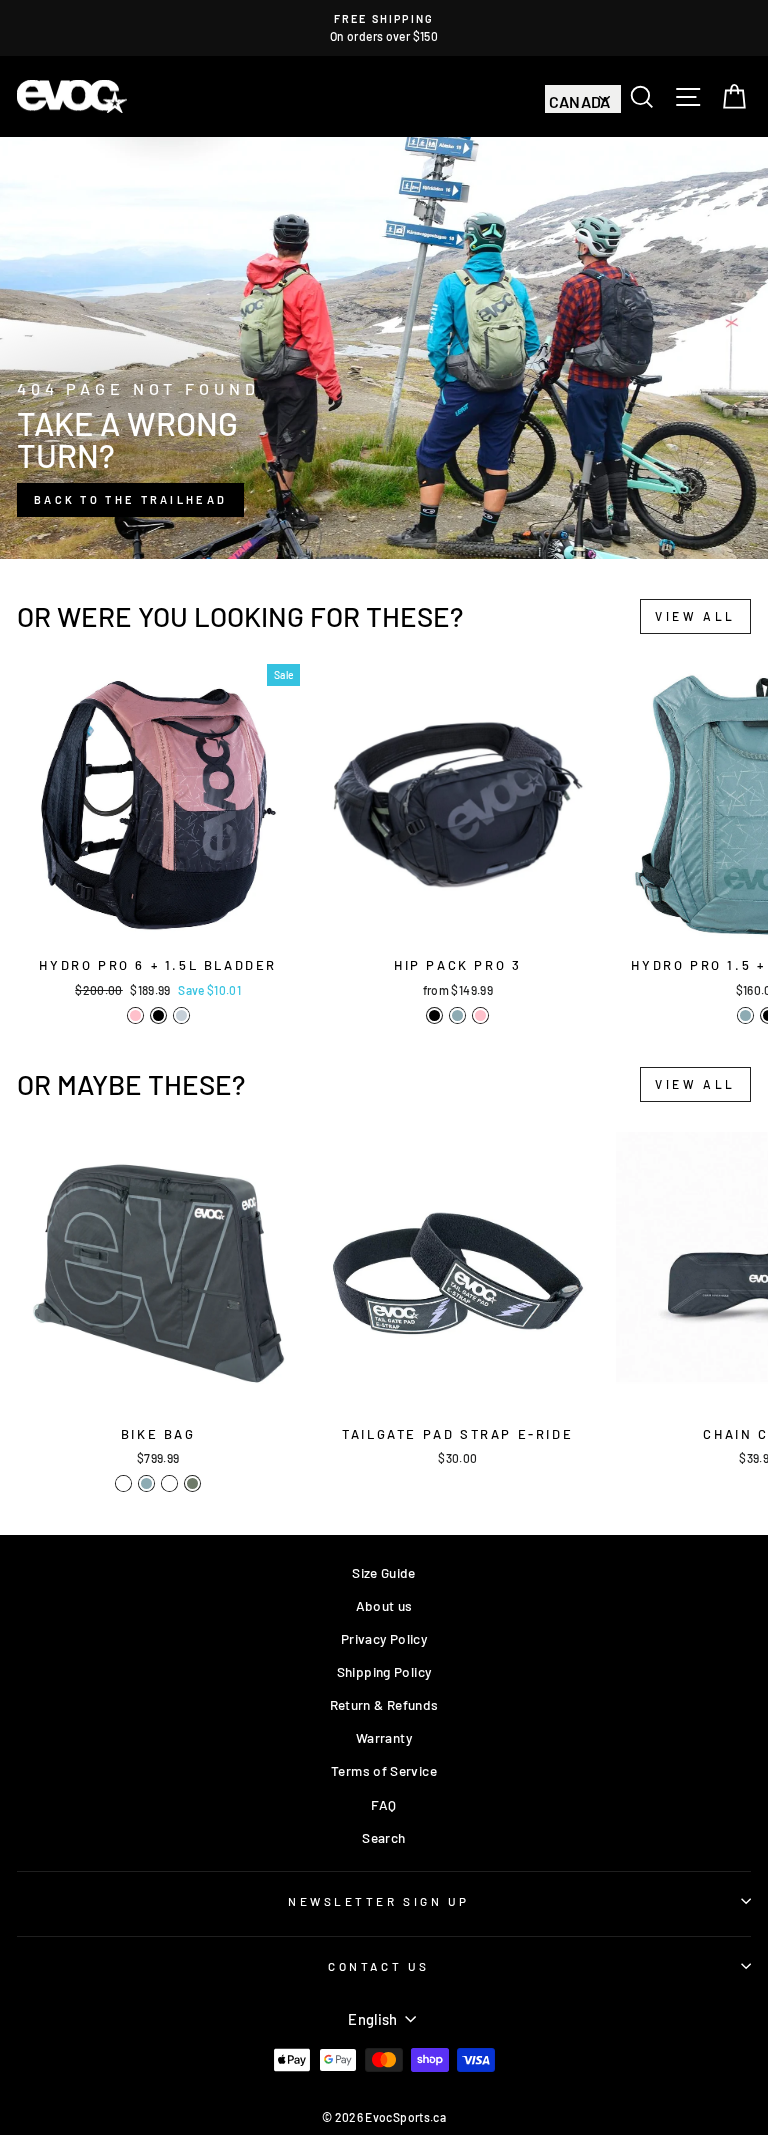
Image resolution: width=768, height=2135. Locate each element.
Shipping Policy (384, 1671)
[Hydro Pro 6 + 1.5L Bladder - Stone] (181, 1015)
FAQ (383, 1804)
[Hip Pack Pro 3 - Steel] (457, 1015)
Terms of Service (384, 1770)
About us (384, 1605)
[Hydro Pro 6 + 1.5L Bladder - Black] (158, 1015)
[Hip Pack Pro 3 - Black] (434, 1015)
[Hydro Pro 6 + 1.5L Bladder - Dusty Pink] (135, 1015)
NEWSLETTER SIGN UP (379, 1901)
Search (383, 1837)
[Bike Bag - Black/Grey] (169, 1483)
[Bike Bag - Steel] (146, 1483)
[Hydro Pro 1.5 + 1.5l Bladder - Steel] (745, 1015)
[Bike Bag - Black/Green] (123, 1483)
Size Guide (384, 1572)
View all (695, 616)
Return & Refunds (384, 1704)
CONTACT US (378, 1966)
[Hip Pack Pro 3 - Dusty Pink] (480, 1015)
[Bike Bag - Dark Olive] (192, 1483)
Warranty (384, 1737)
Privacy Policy (384, 1638)
